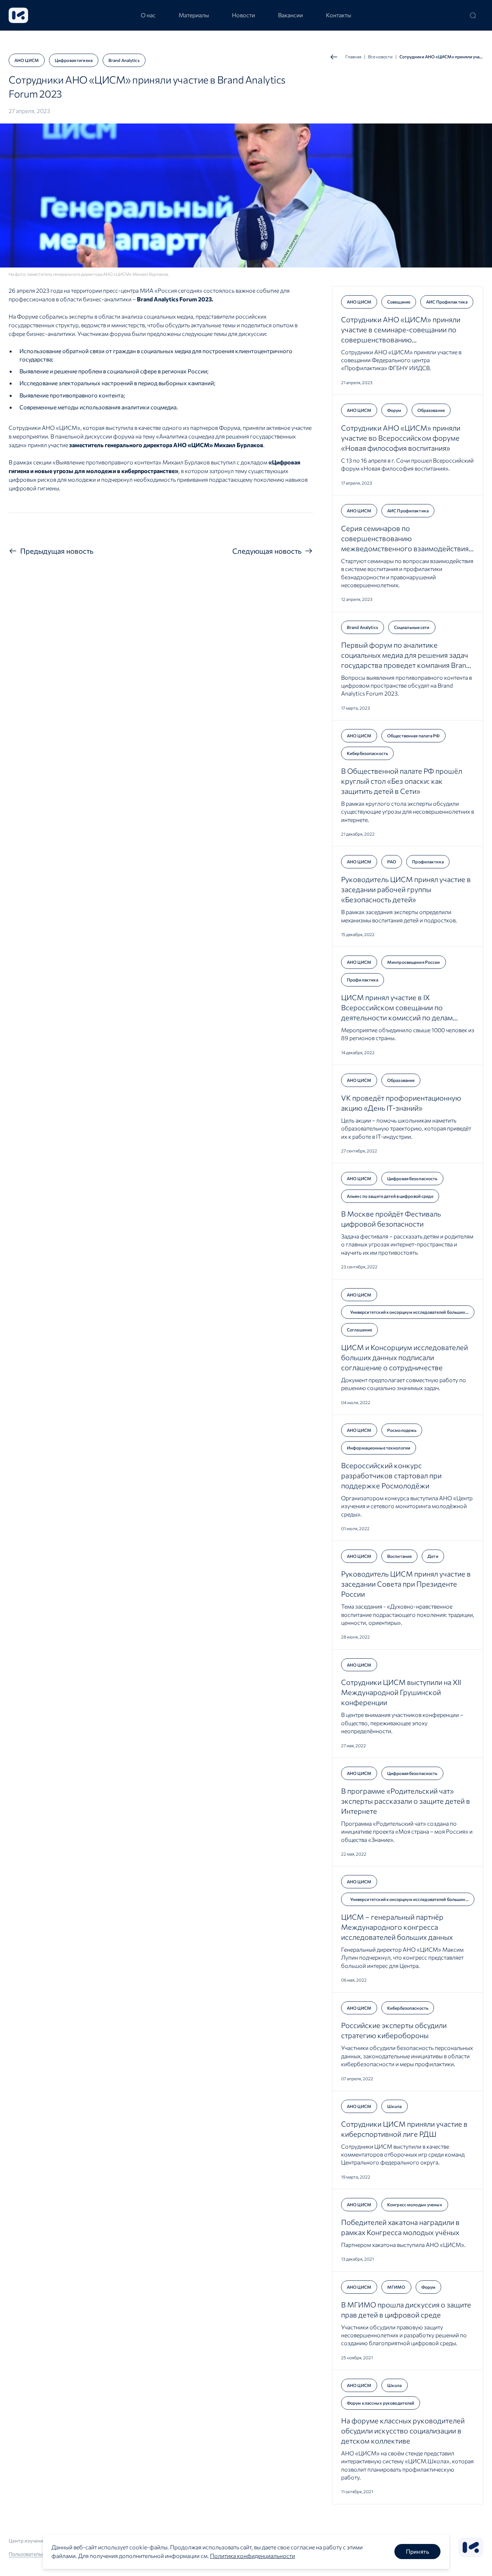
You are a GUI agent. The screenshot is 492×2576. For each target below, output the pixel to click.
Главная (353, 57)
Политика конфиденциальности (252, 2556)
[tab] (148, 15)
